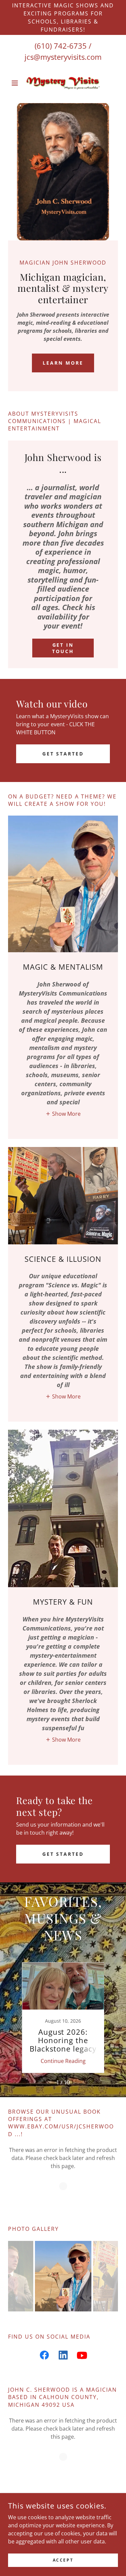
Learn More (63, 363)
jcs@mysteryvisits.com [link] (63, 57)
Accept (63, 2560)
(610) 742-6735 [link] (61, 46)
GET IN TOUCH (63, 648)
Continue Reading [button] (63, 2061)
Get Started (63, 754)
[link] (63, 83)
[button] (16, 83)
